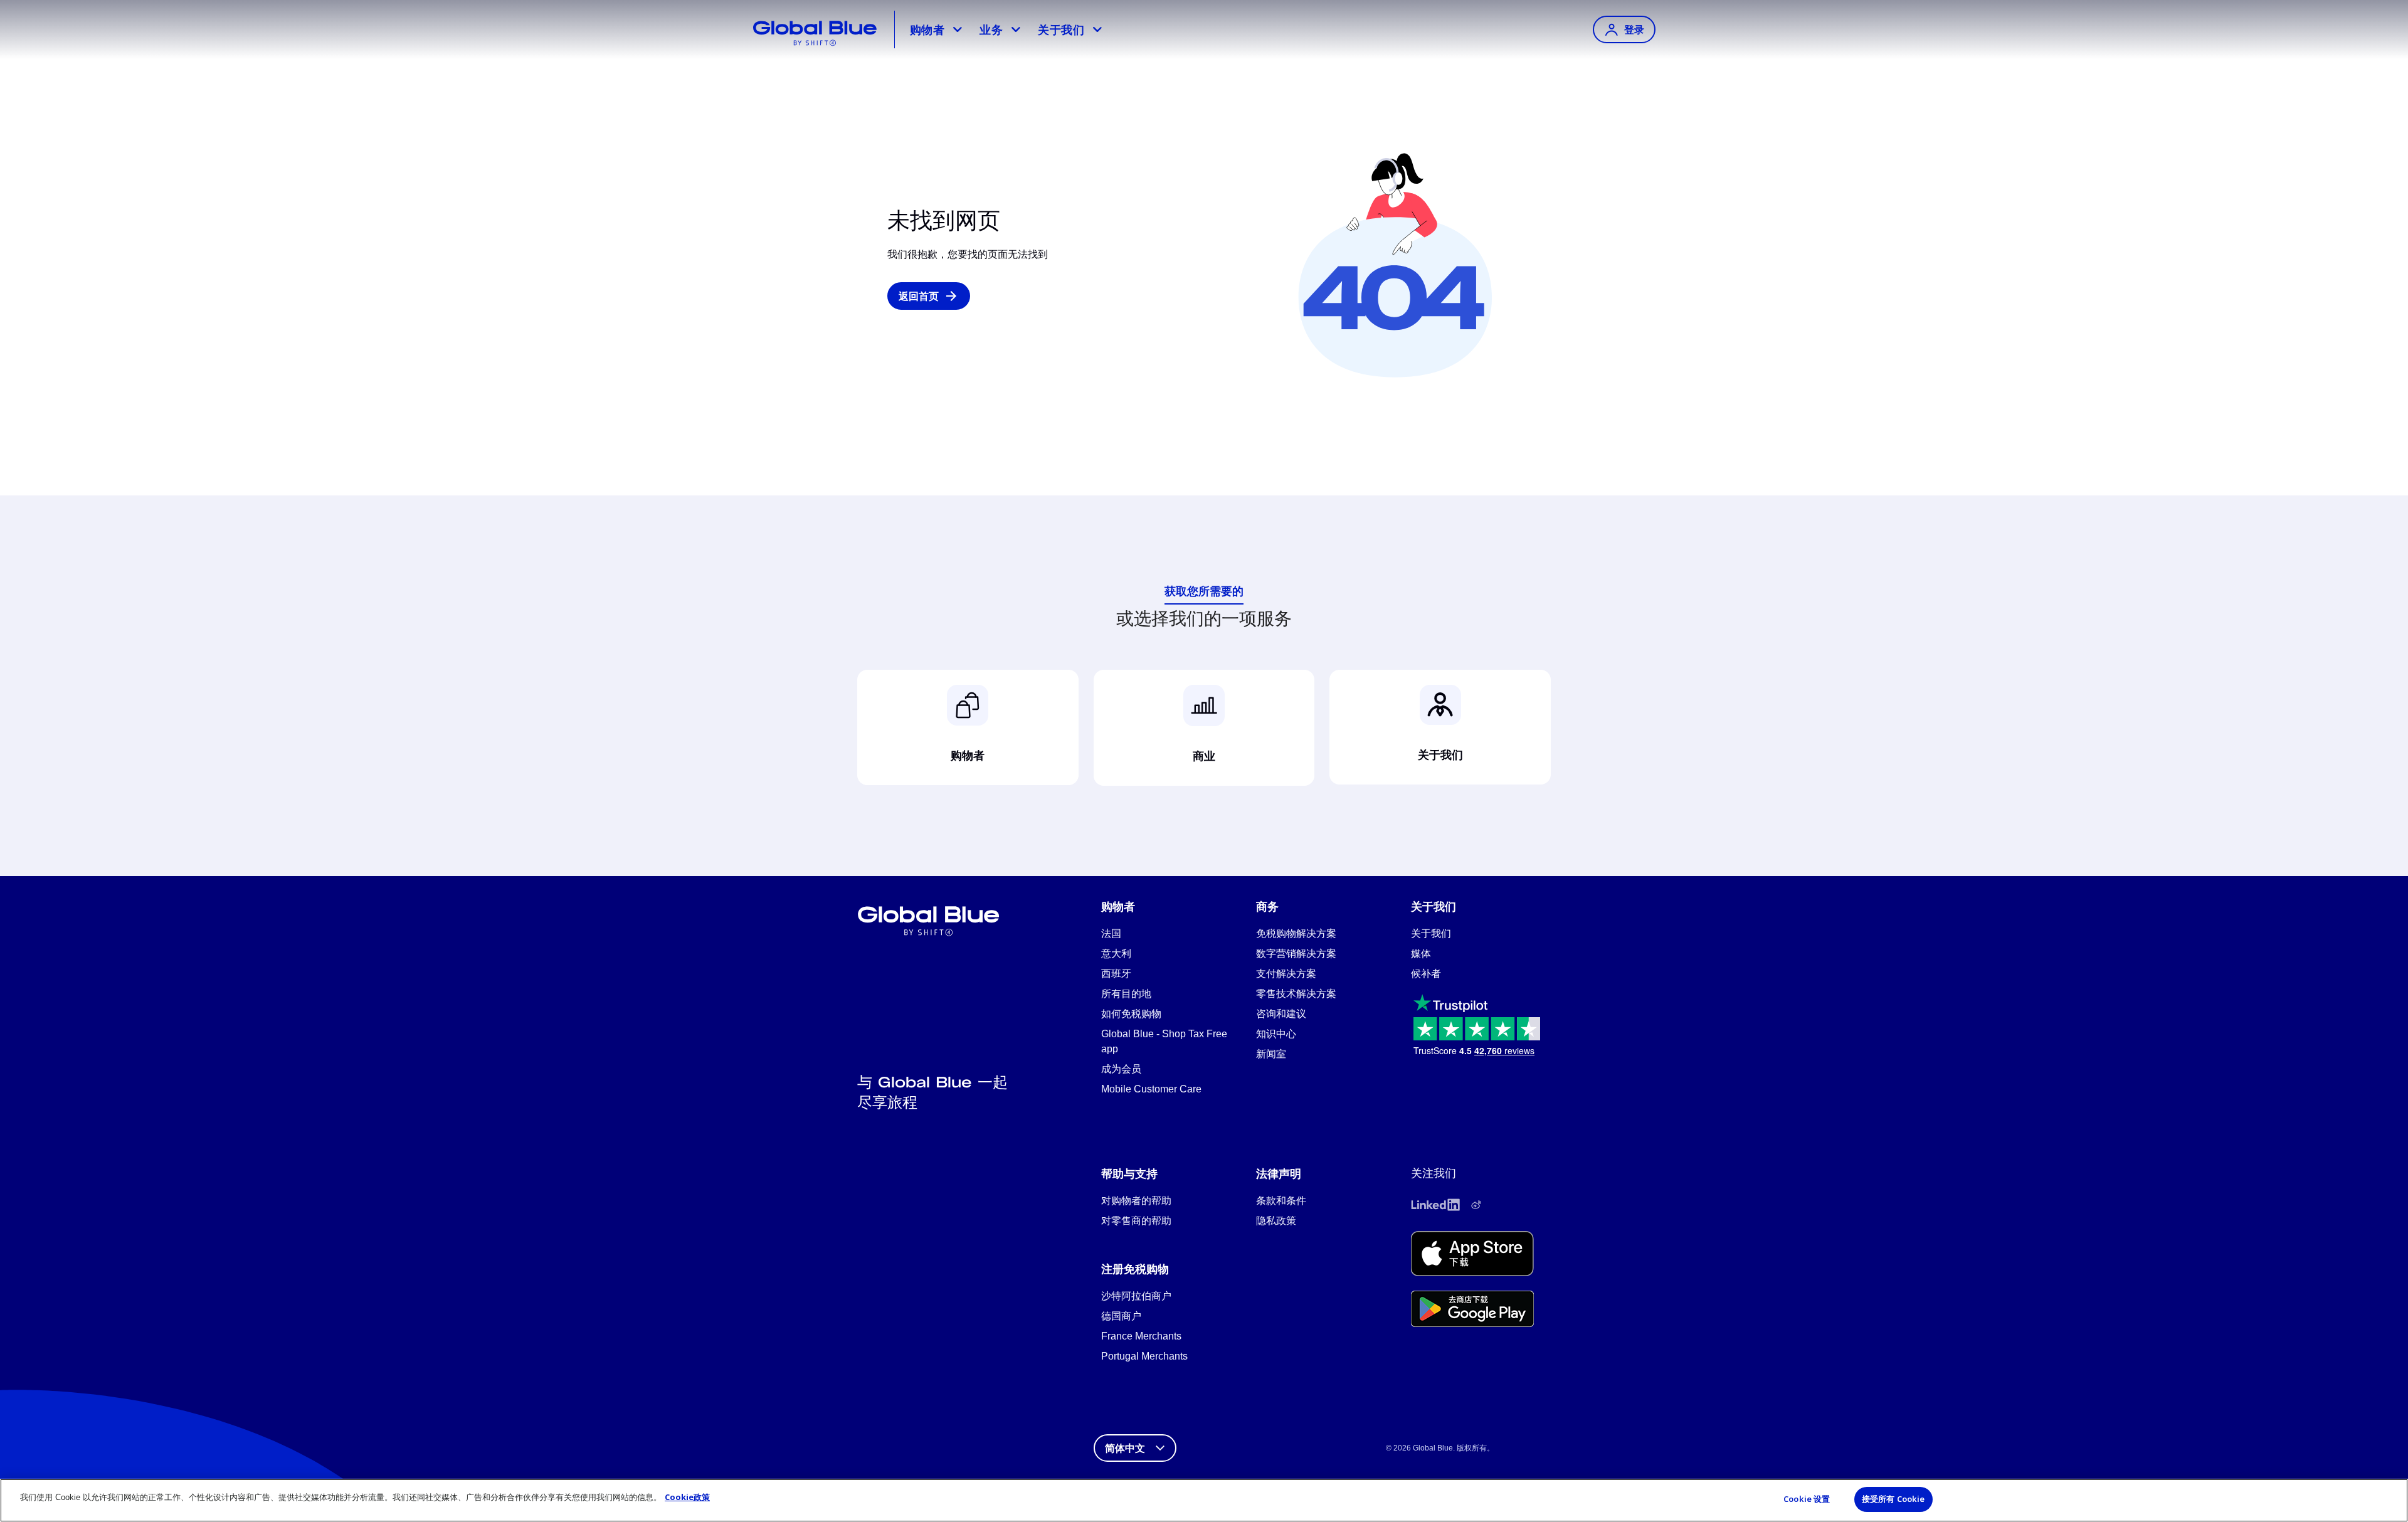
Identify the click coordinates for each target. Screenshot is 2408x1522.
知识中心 (1276, 1034)
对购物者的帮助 (1136, 1201)
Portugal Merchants (1144, 1356)
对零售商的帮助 (1136, 1221)
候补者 (1426, 974)
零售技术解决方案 (1296, 994)
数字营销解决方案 (1296, 954)
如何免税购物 (1131, 1014)
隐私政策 (1276, 1221)
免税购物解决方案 (1296, 933)
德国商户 (1121, 1316)
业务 (991, 29)
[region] (1204, 1500)
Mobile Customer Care (1151, 1089)
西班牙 (1116, 974)
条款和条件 (1281, 1201)
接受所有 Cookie (1893, 1499)
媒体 (1421, 954)
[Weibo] (1476, 1205)
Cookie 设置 (1807, 1499)
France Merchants (1141, 1336)
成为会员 (1121, 1069)
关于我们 (1061, 29)
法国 (1111, 933)
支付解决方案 (1286, 974)
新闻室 (1271, 1054)
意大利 (1116, 954)
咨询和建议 (1281, 1014)
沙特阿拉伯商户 (1136, 1296)
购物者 (927, 29)
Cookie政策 (687, 1497)
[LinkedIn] (1435, 1205)
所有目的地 (1126, 994)
